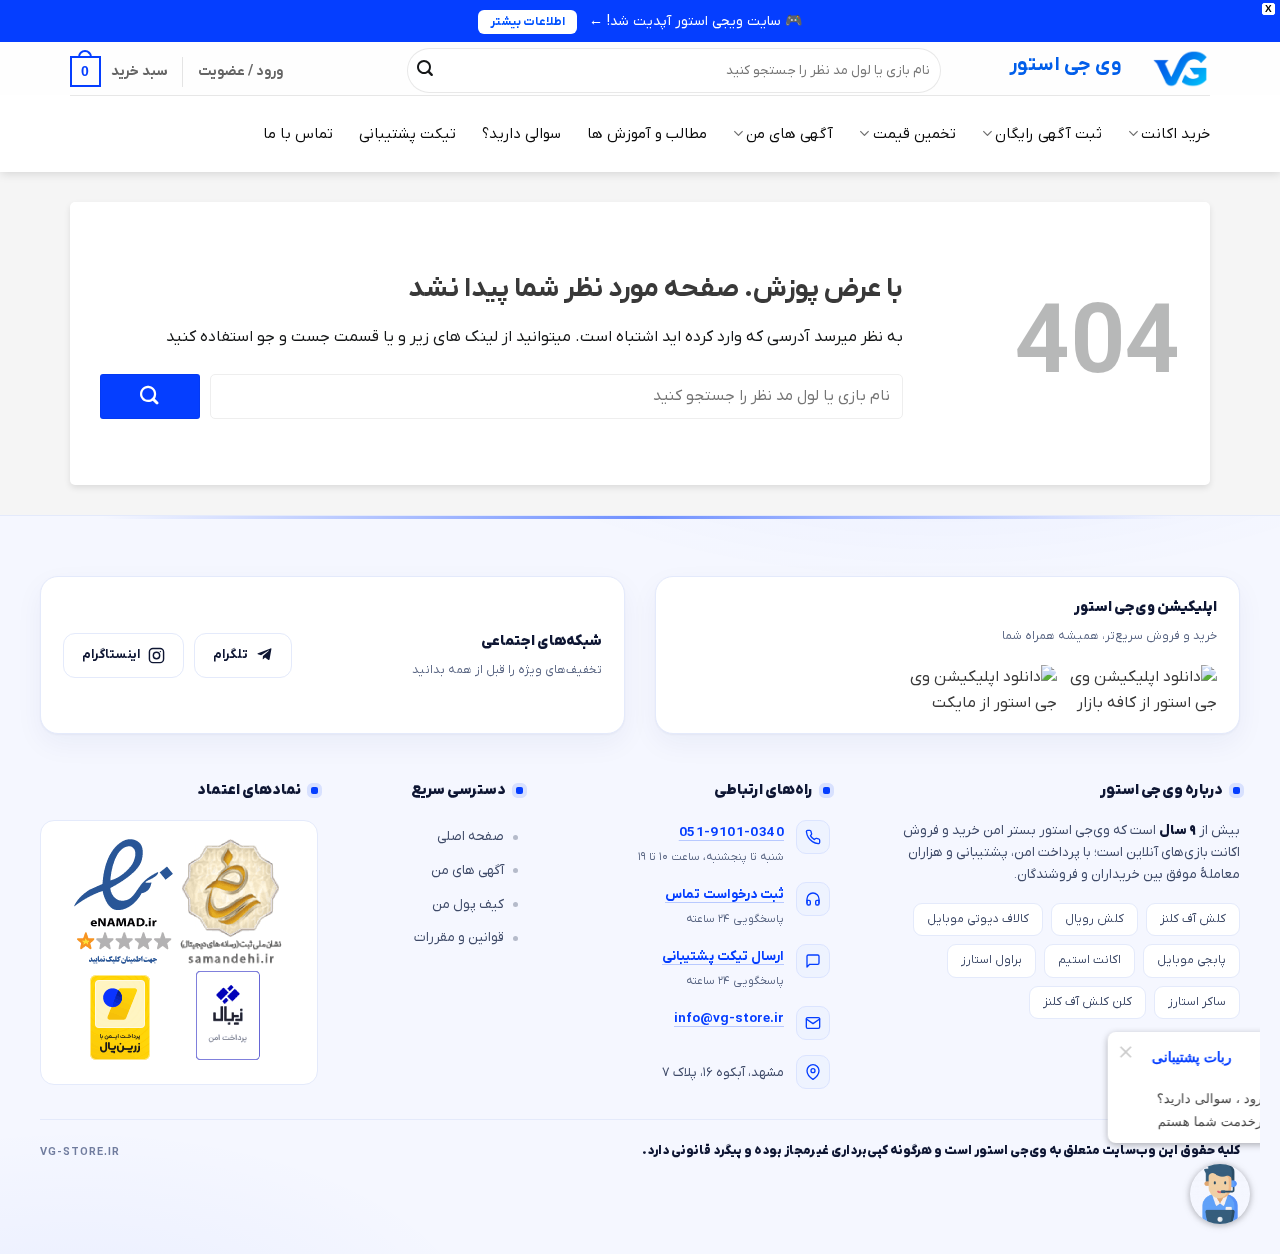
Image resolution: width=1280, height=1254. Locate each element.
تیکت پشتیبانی (407, 134)
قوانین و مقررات (459, 937)
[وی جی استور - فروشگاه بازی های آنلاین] (1181, 68)
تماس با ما (298, 134)
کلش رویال (1094, 919)
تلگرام (230, 654)
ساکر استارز (1197, 1002)
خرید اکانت (1175, 134)
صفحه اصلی (470, 836)
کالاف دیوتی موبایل (978, 919)
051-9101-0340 (731, 832)
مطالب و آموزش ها (647, 134)
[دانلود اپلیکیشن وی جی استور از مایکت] (982, 690)
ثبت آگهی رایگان (1048, 134)
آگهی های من (789, 134)
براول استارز (991, 960)
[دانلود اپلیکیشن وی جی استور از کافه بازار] (1142, 690)
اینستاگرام (111, 654)
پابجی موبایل (1191, 960)
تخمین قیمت (914, 134)
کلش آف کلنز (1193, 919)
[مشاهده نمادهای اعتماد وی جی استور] (179, 952)
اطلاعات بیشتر (527, 22)
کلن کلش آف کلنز (1087, 1002)
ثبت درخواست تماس (724, 894)
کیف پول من (468, 904)
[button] (119, 71)
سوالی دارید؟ (521, 134)
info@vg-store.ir (729, 1018)
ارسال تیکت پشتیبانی (723, 956)
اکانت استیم (1089, 960)
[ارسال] (425, 70)
